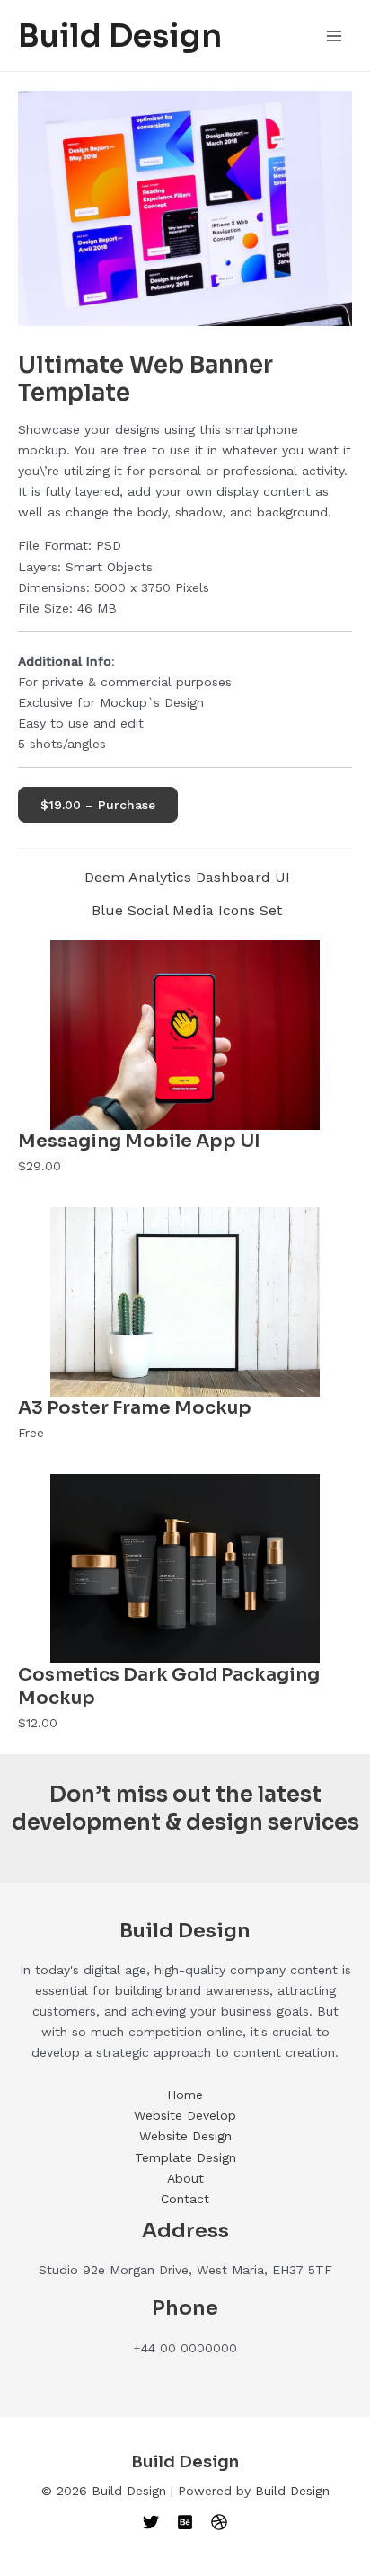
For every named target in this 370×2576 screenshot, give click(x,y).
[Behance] (185, 2522)
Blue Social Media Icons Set (187, 911)
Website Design (185, 2136)
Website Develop (185, 2115)
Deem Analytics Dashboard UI (187, 878)
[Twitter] (151, 2522)
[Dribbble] (219, 2522)
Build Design (120, 36)
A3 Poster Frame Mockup (135, 1408)
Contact (185, 2199)
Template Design (185, 2157)
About (185, 2178)
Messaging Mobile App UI (139, 1141)
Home (185, 2095)
